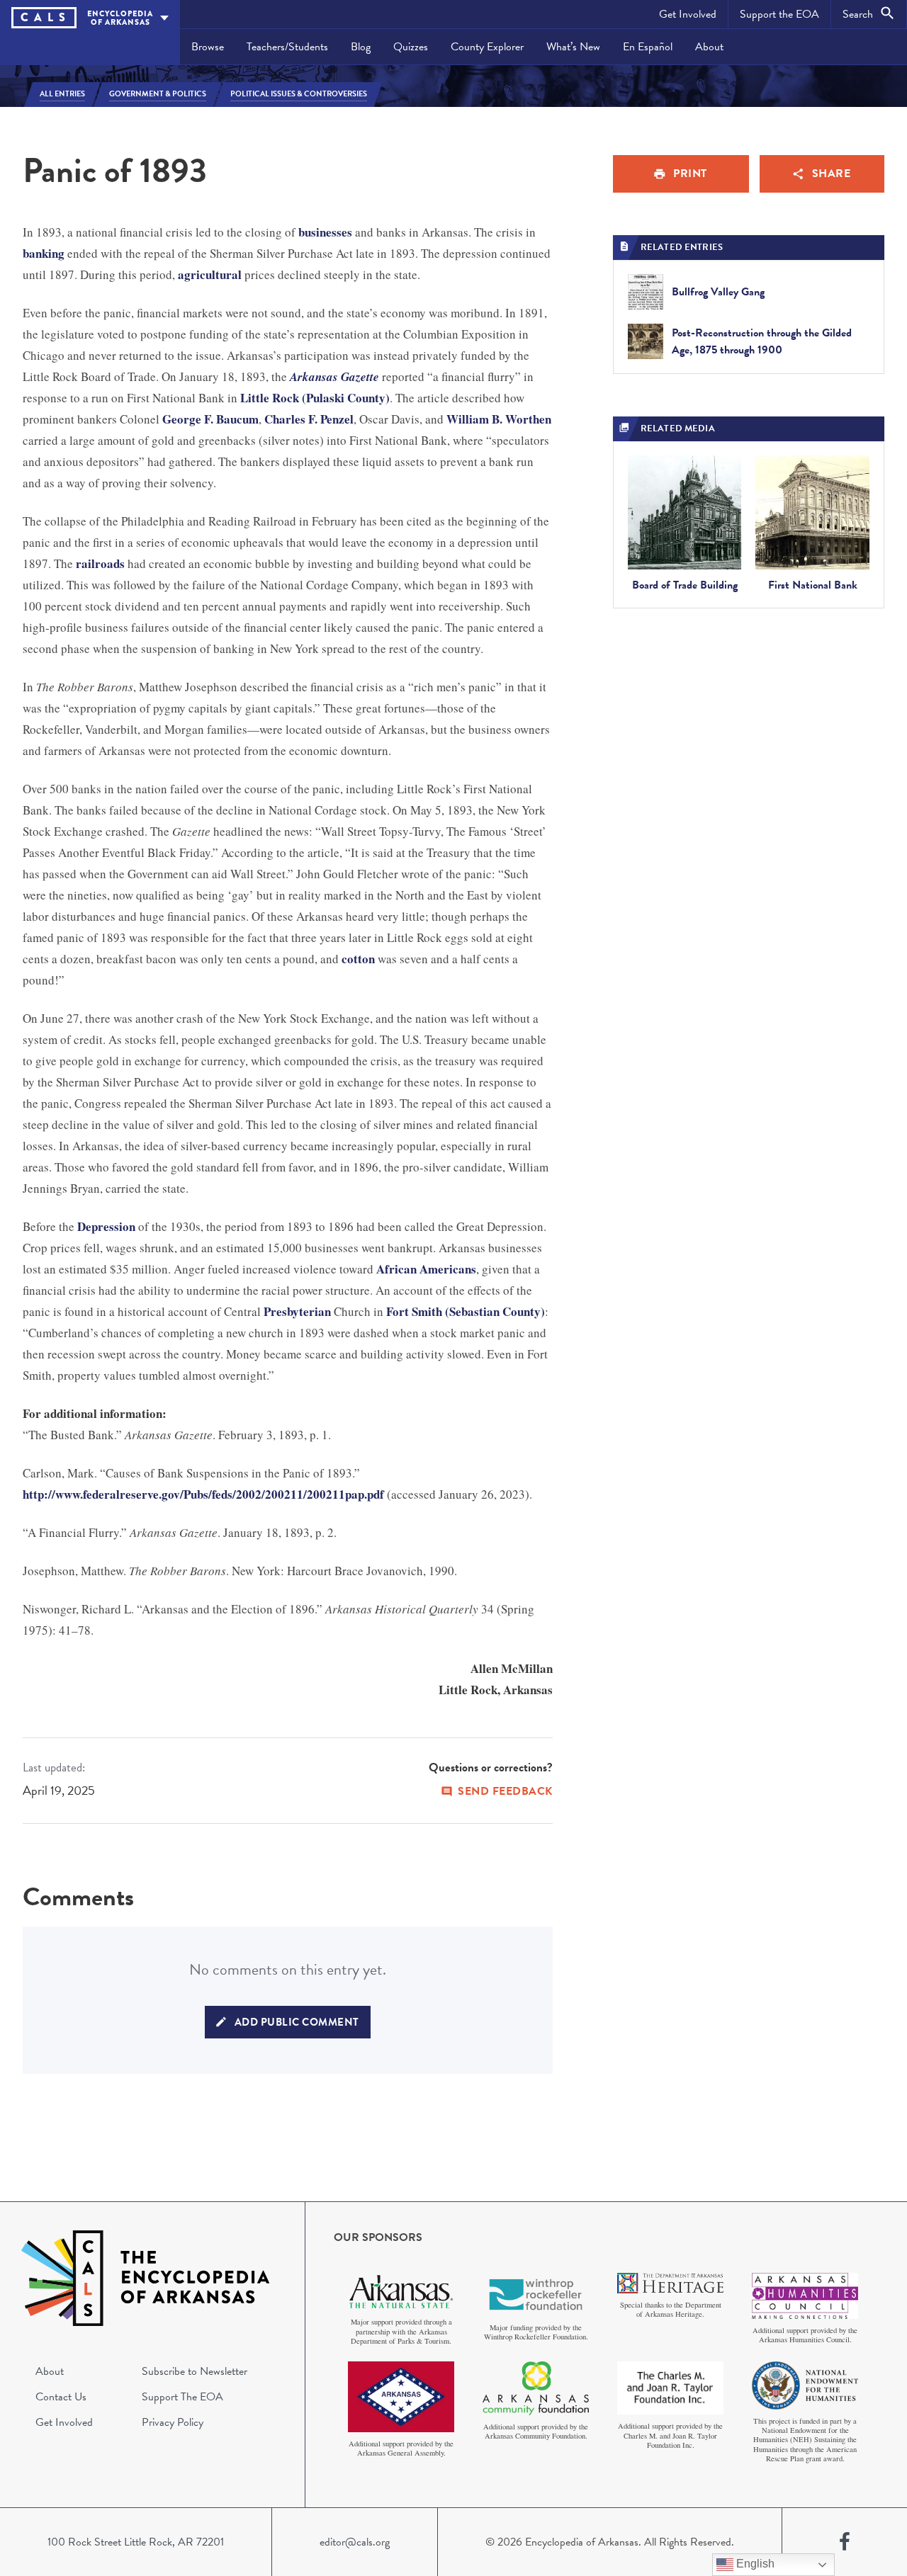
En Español (648, 47)
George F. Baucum (210, 419)
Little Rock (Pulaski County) (315, 398)
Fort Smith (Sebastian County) (466, 1311)
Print (690, 174)
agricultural (210, 274)
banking (44, 253)
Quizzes (411, 47)
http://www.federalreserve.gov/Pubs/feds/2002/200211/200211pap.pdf (203, 1494)
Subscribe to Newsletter (195, 2371)
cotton (358, 959)
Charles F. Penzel (309, 419)
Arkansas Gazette (334, 377)
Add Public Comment (297, 2022)
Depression (106, 1226)
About (709, 47)
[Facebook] (845, 2542)
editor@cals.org (355, 2542)
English (754, 2564)
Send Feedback (505, 1791)
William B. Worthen (499, 419)
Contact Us (61, 2397)
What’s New (573, 47)
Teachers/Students (287, 47)
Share (832, 174)
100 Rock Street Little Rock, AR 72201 (136, 2542)
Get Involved (688, 14)
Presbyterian (297, 1311)
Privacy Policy (173, 2422)
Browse (208, 47)
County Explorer (487, 47)
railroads (100, 563)
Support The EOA (182, 2397)
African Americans (426, 1269)
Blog (361, 47)
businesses (325, 232)
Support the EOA (779, 14)
